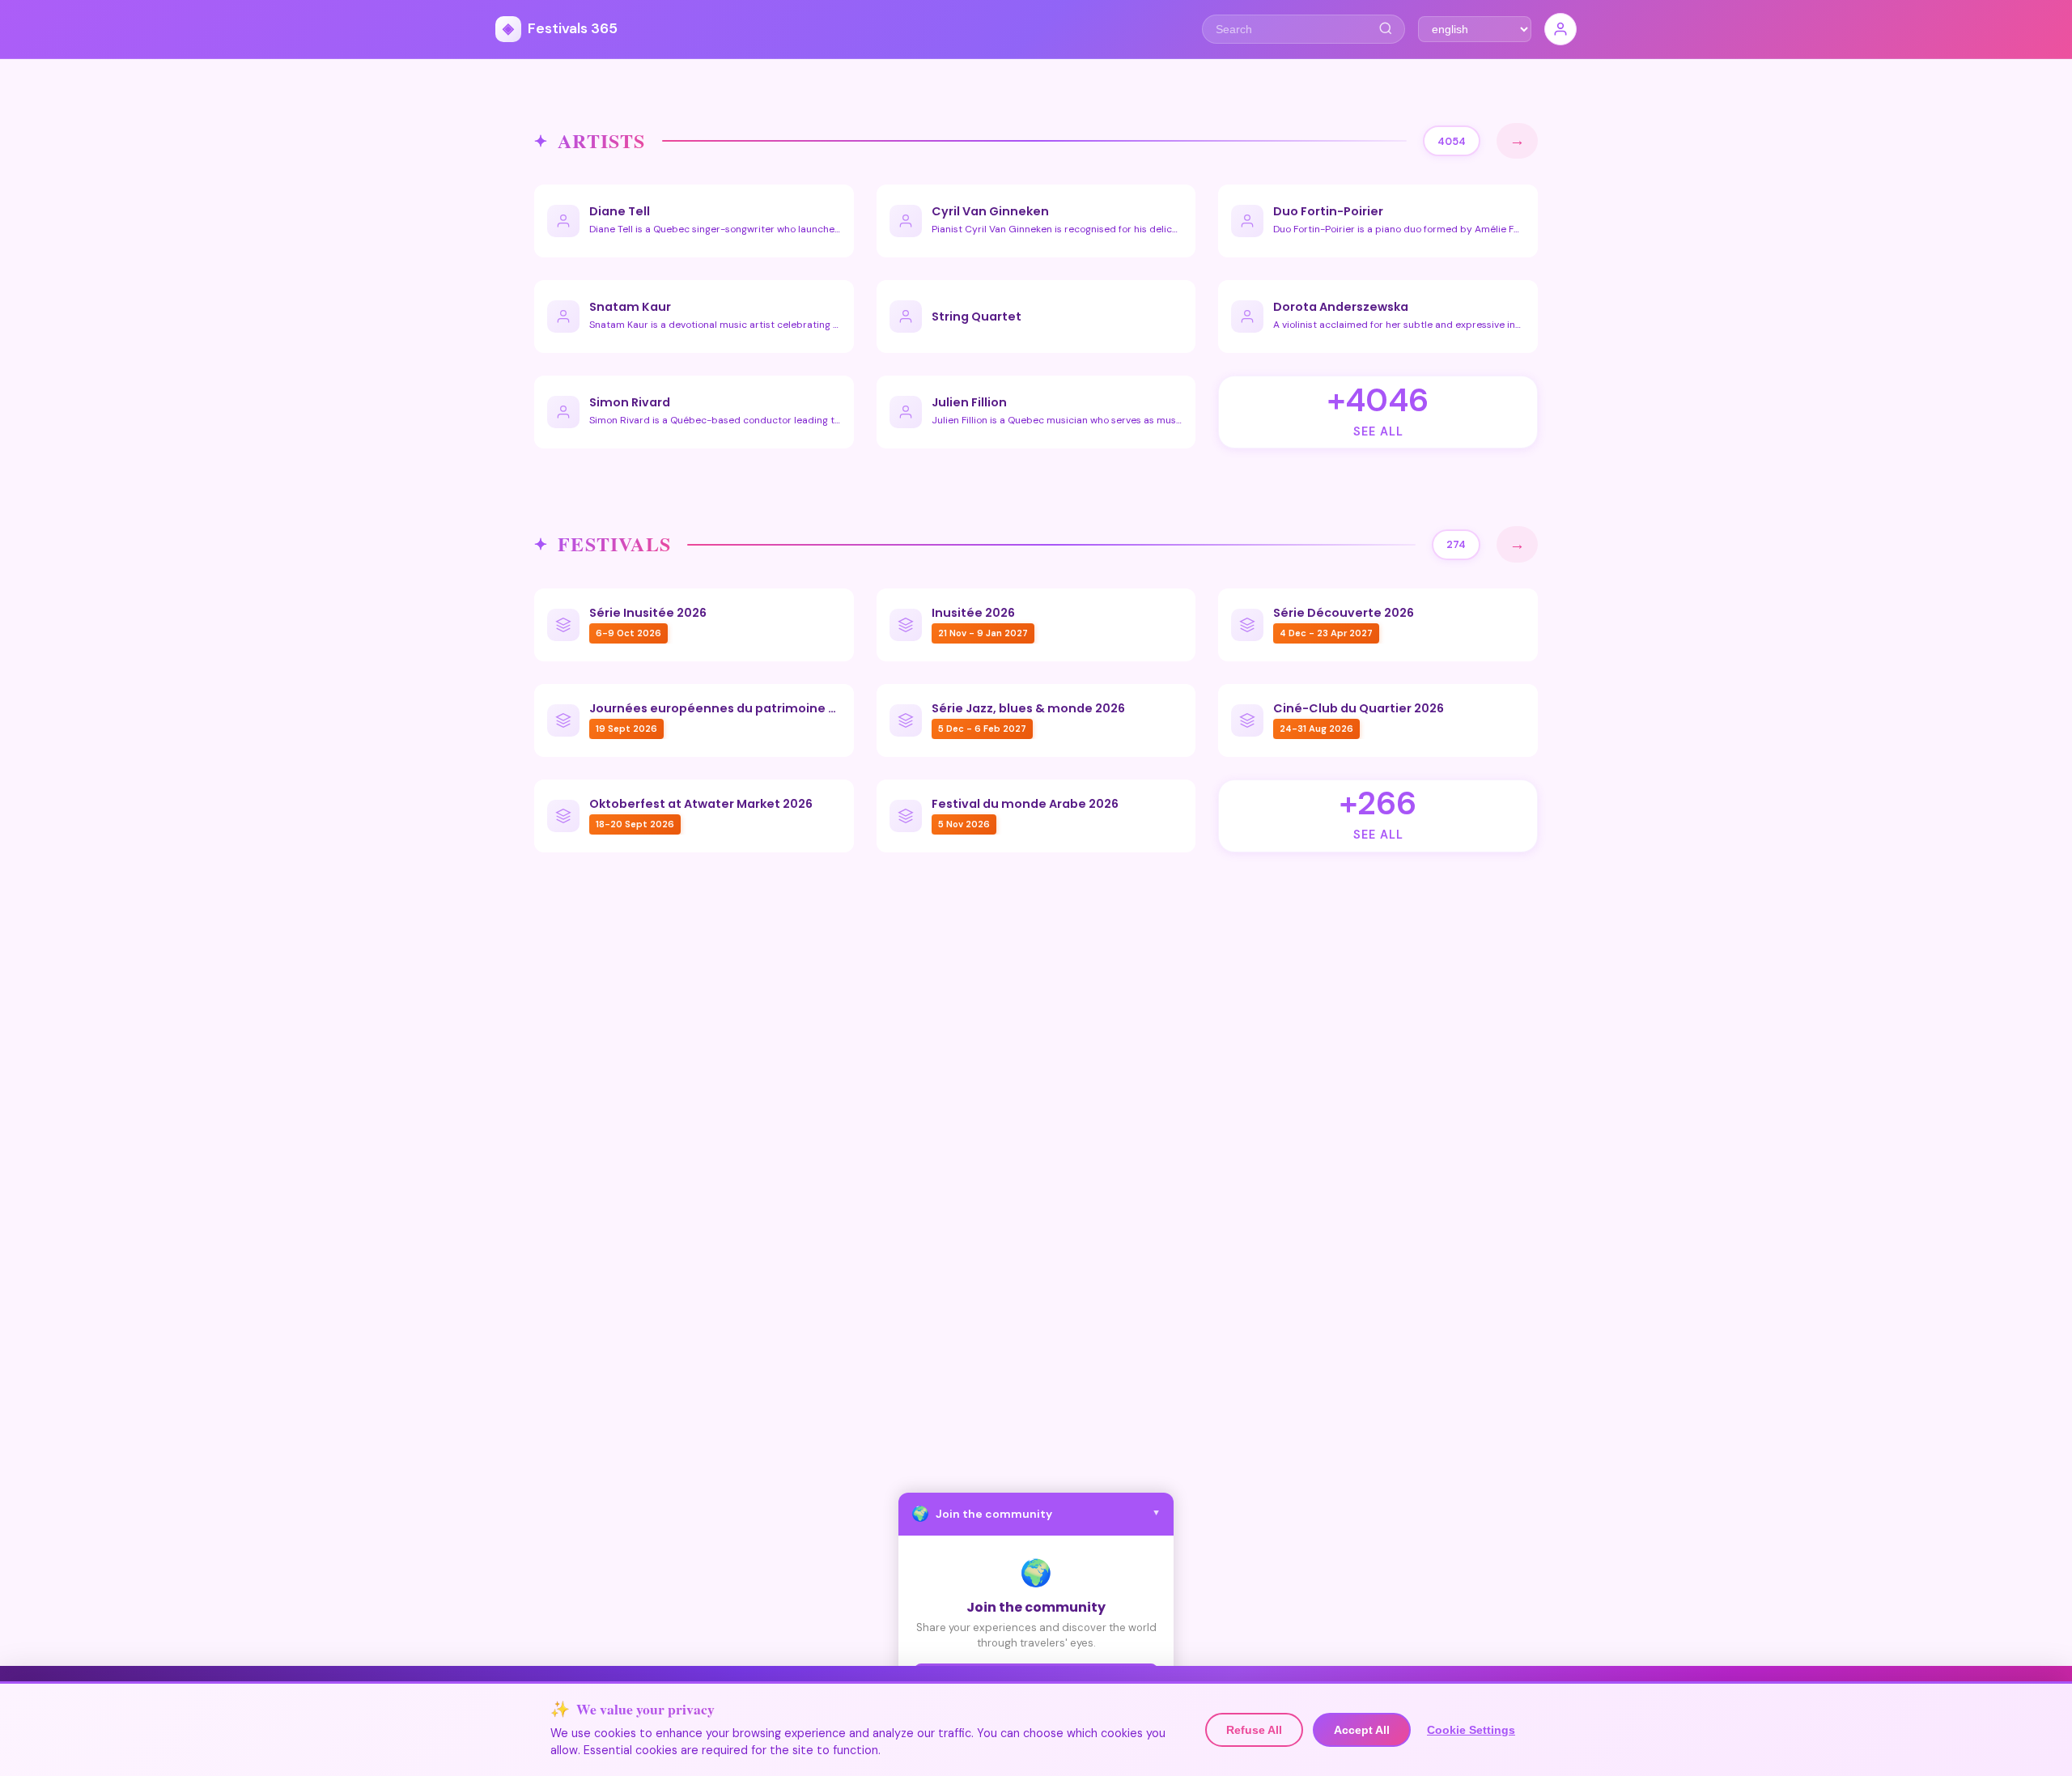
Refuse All (1254, 1730)
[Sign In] (1560, 29)
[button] (1036, 1514)
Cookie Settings (1471, 1730)
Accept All (1362, 1730)
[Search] (1385, 29)
